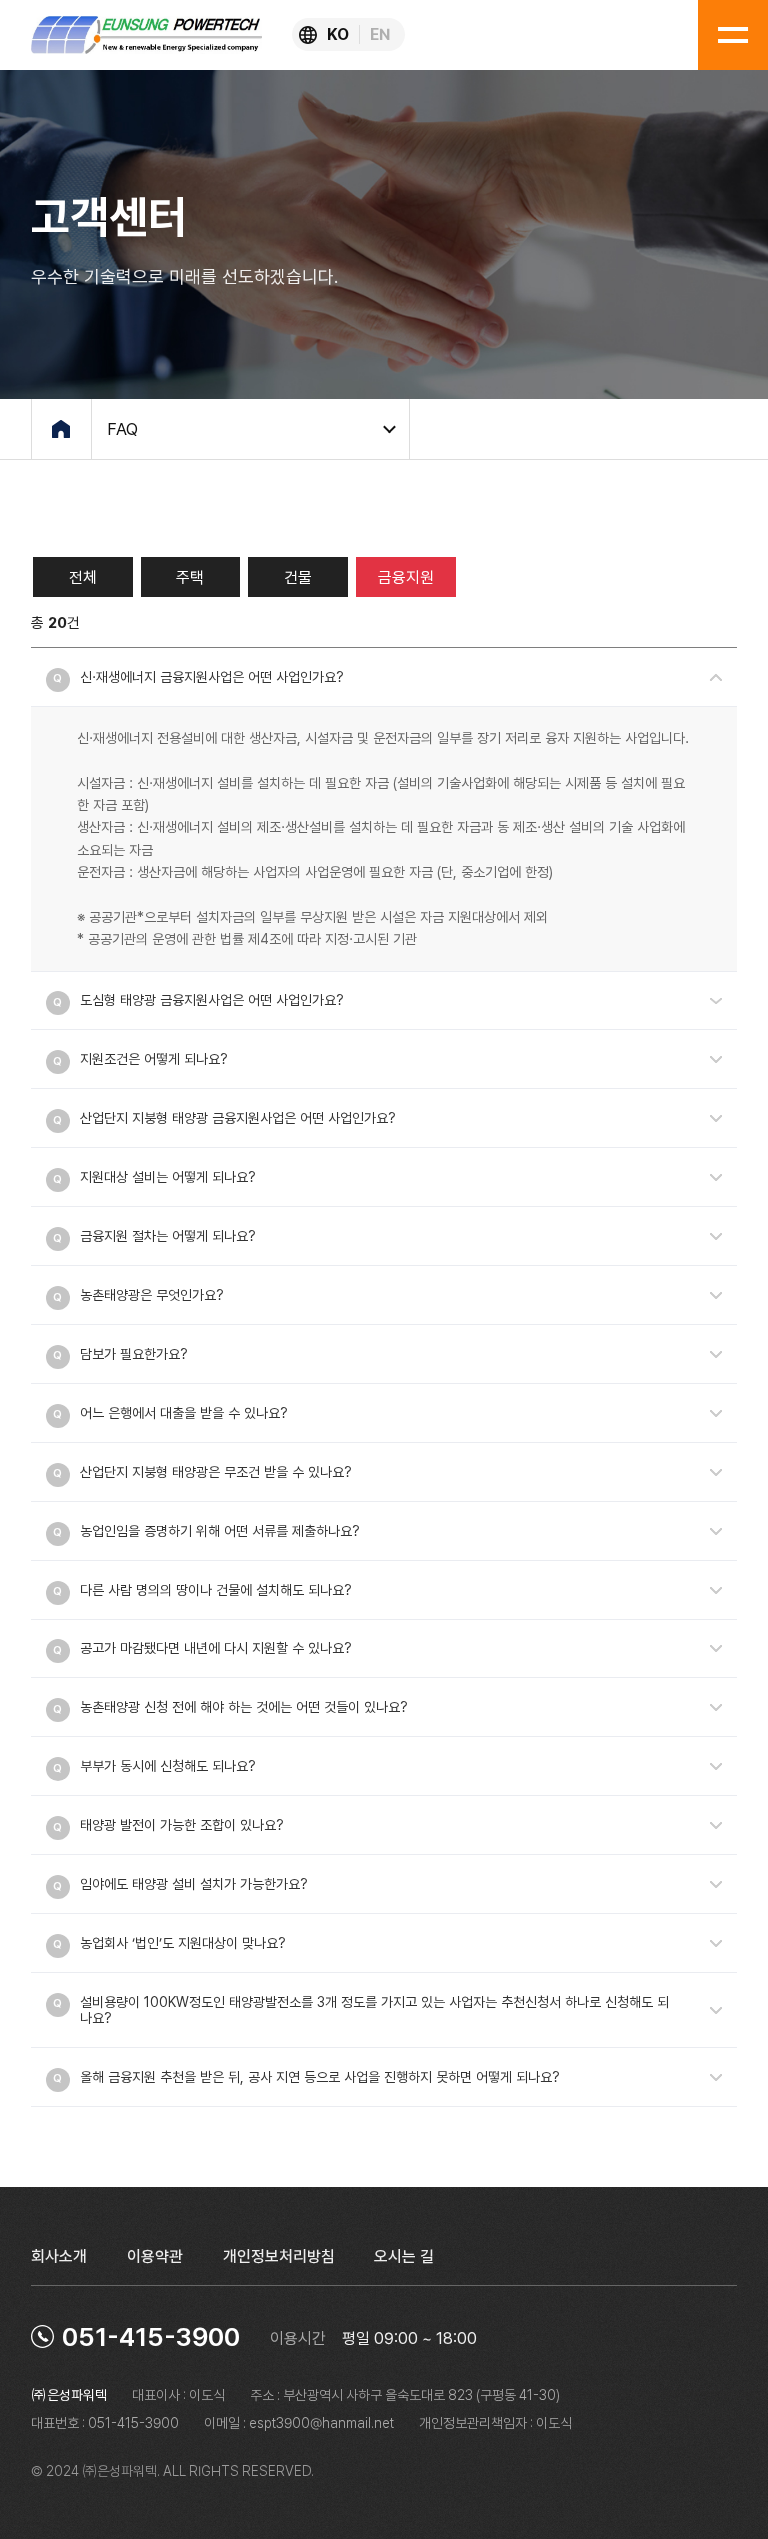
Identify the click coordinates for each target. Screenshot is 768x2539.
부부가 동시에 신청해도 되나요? (168, 1766)
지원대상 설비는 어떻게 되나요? (168, 1177)
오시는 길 (404, 2256)
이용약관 (155, 2256)
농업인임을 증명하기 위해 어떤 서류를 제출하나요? (220, 1531)
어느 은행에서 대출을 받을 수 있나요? (184, 1413)
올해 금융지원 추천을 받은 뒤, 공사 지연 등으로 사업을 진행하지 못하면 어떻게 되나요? (320, 2077)
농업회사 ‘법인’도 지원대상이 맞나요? (183, 1943)
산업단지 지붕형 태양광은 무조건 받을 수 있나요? (216, 1472)
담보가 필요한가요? (134, 1354)
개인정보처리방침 (279, 2256)
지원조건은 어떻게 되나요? (154, 1059)
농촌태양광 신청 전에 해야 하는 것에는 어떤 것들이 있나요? (244, 1707)
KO (338, 34)
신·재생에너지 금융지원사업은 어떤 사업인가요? (212, 677)
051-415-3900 (151, 2336)
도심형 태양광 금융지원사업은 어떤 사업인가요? (212, 1000)
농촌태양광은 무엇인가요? (152, 1295)
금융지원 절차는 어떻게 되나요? (168, 1236)
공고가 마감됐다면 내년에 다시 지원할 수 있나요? (216, 1648)
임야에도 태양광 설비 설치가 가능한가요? (194, 1884)
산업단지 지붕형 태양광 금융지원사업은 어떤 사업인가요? (238, 1118)
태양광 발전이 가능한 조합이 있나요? (182, 1825)
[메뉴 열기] (733, 35)
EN (380, 34)
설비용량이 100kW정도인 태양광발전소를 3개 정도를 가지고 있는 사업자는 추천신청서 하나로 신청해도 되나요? (374, 2010)
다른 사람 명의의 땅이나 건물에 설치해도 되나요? (216, 1590)
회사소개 (59, 2256)
